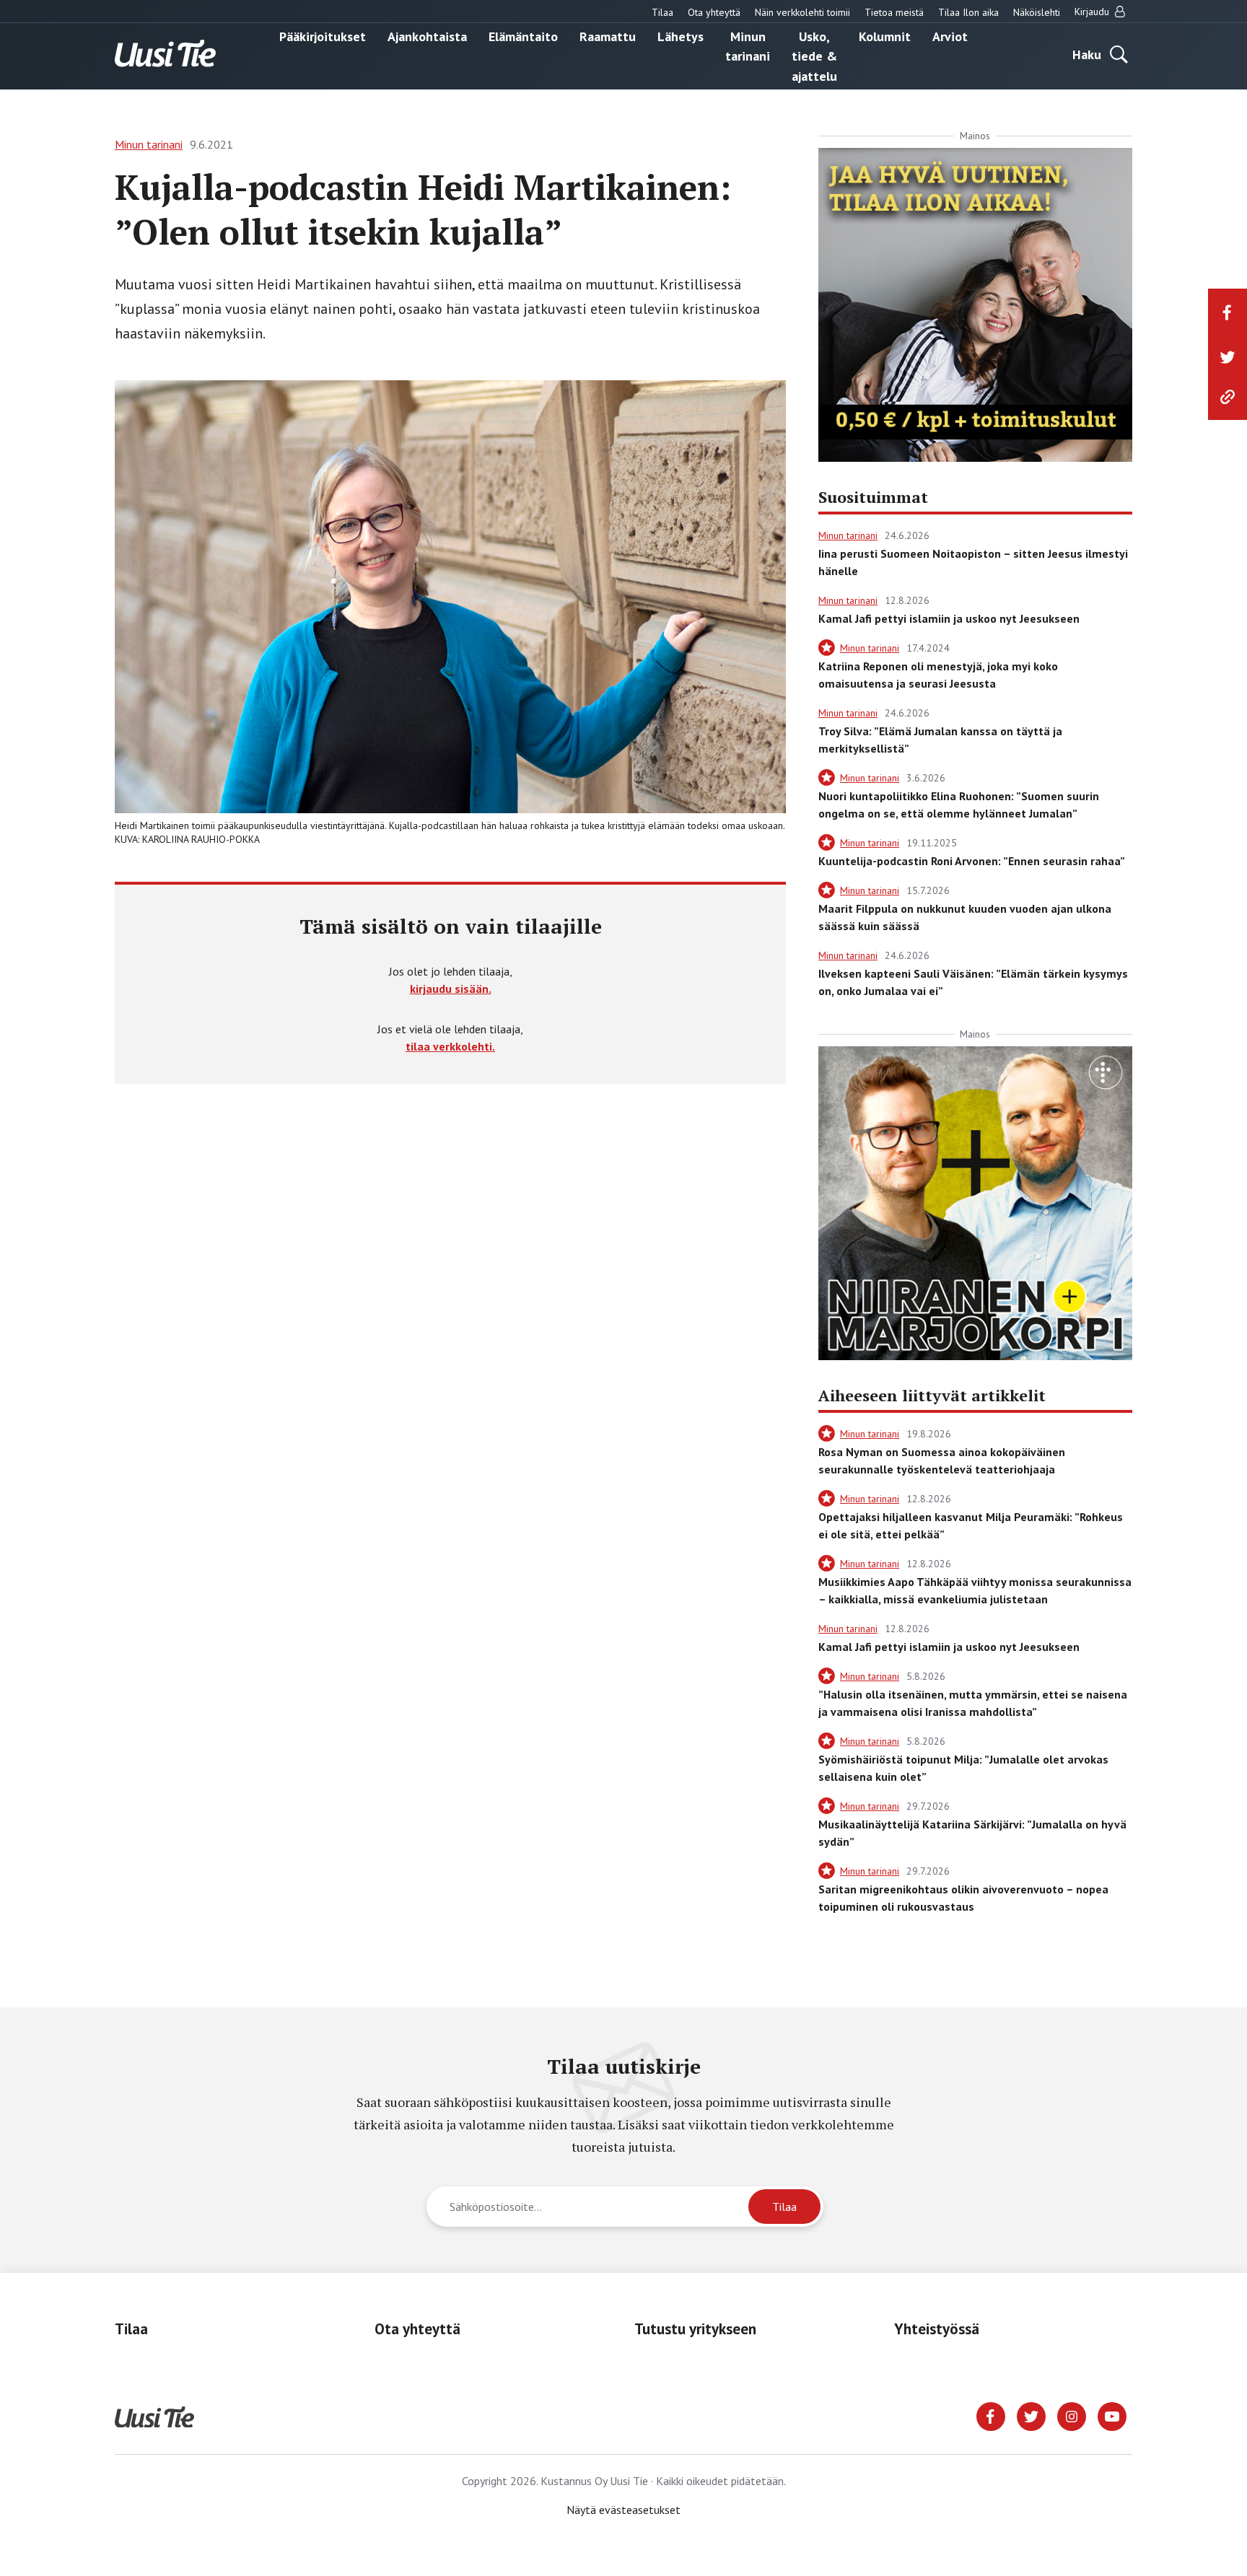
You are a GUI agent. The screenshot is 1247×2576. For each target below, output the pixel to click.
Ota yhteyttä (714, 12)
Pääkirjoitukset (323, 36)
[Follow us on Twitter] (1031, 2415)
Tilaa (662, 12)
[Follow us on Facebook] (991, 2415)
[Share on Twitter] (1228, 357)
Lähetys (681, 36)
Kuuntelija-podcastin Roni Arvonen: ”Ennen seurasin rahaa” (972, 861)
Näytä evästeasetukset (623, 2510)
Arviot (950, 36)
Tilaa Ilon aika (968, 12)
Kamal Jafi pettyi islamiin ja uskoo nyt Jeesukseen (949, 618)
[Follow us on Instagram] (1072, 2415)
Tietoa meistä (894, 12)
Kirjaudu (1093, 12)
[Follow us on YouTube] (1112, 2415)
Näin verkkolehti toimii (802, 12)
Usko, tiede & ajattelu (814, 56)
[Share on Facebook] (1228, 312)
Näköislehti (1037, 12)
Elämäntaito (523, 36)
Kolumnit (885, 36)
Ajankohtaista (427, 36)
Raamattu (608, 36)
